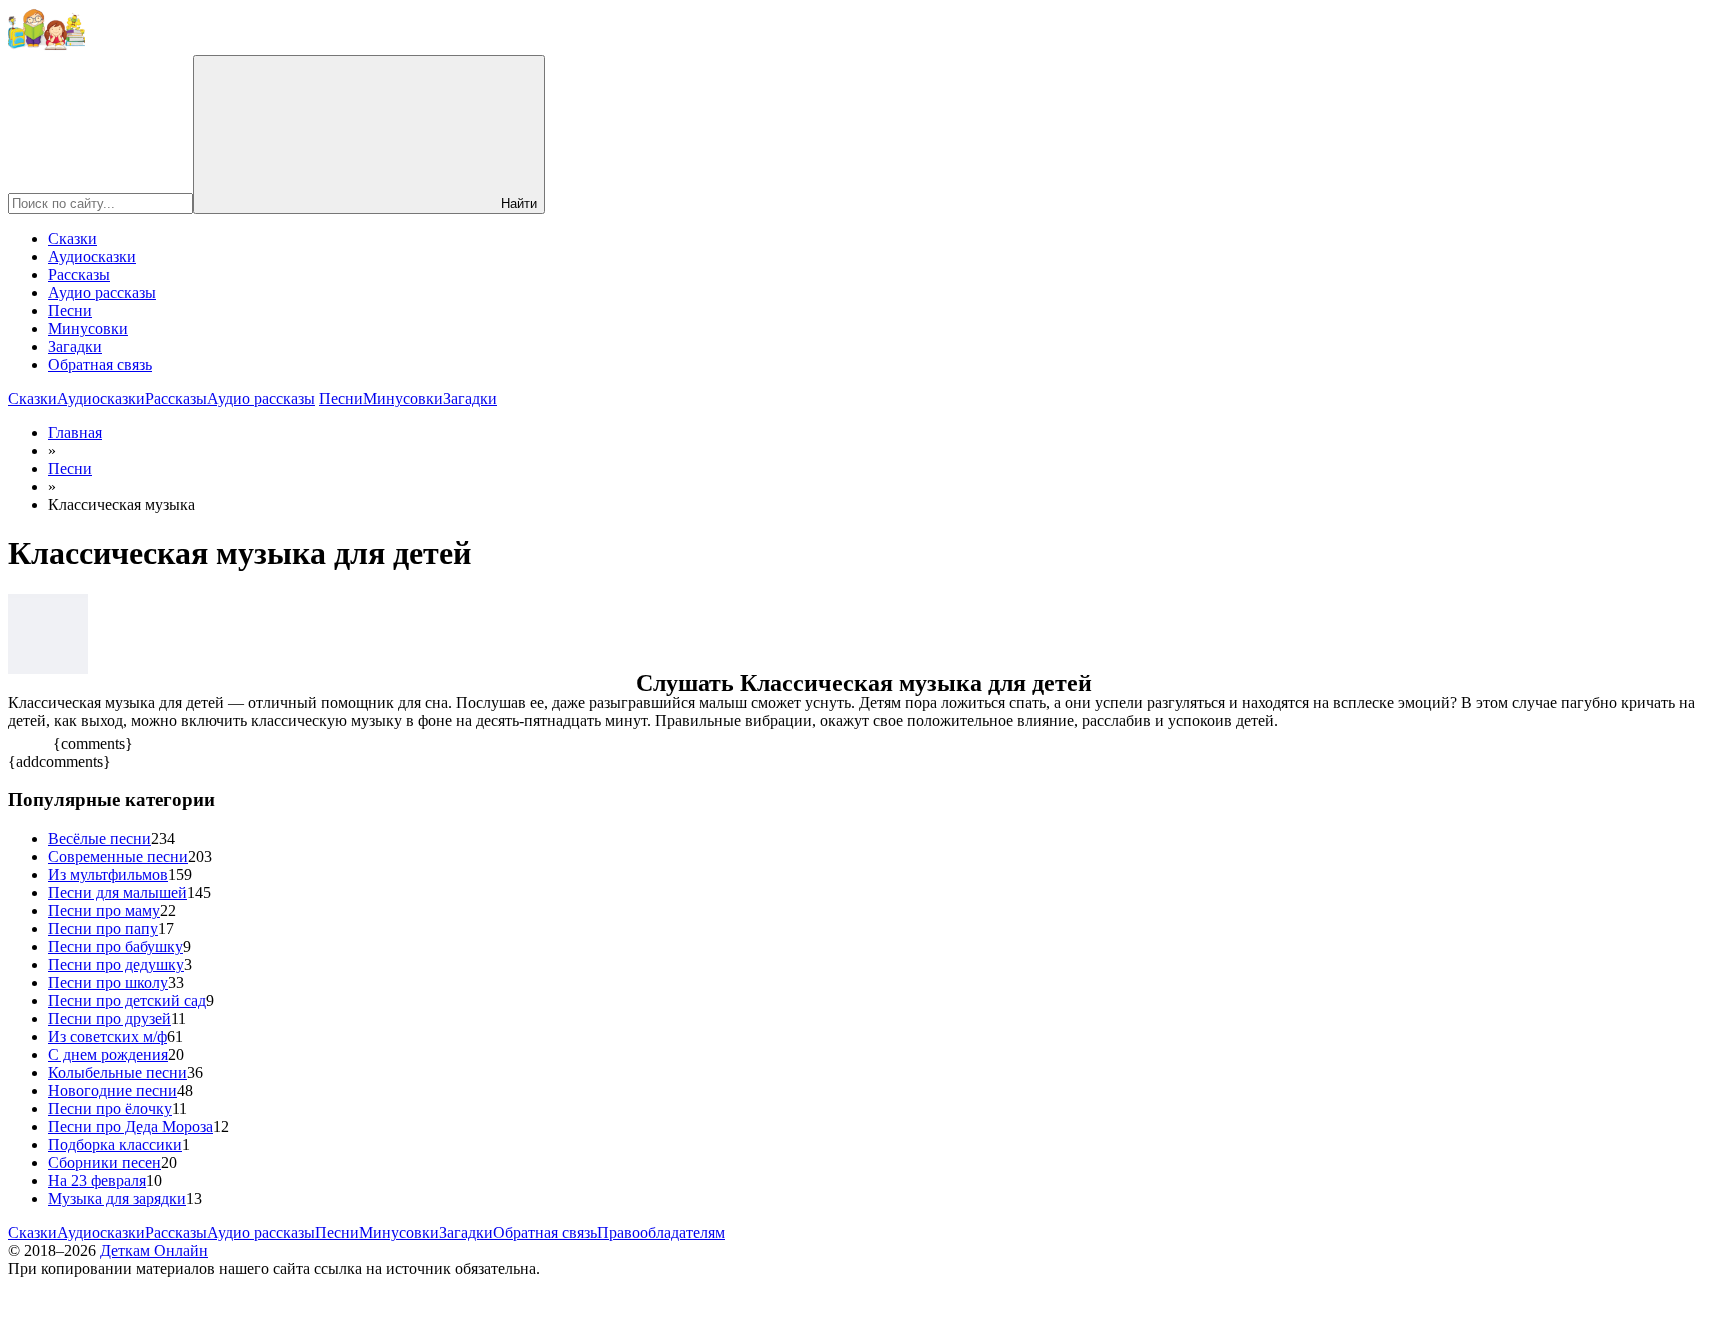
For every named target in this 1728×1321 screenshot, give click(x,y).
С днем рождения (108, 1054)
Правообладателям (661, 1232)
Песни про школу (108, 982)
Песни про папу (103, 928)
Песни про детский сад (127, 1000)
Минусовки (88, 328)
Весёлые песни (99, 838)
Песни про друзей (109, 1018)
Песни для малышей (117, 892)
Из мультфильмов (108, 874)
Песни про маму (104, 910)
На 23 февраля (97, 1180)
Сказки (72, 238)
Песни (70, 310)
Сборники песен (104, 1162)
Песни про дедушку (116, 964)
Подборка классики (115, 1144)
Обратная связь (100, 364)
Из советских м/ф (107, 1036)
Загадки (75, 346)
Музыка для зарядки (117, 1198)
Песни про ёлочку (110, 1108)
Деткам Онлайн (154, 1250)
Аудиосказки (92, 256)
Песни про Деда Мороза (130, 1126)
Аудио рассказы (102, 292)
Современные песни (118, 856)
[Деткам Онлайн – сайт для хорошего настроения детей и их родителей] (46, 45)
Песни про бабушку (115, 946)
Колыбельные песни (117, 1072)
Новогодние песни (112, 1090)
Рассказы (79, 274)
